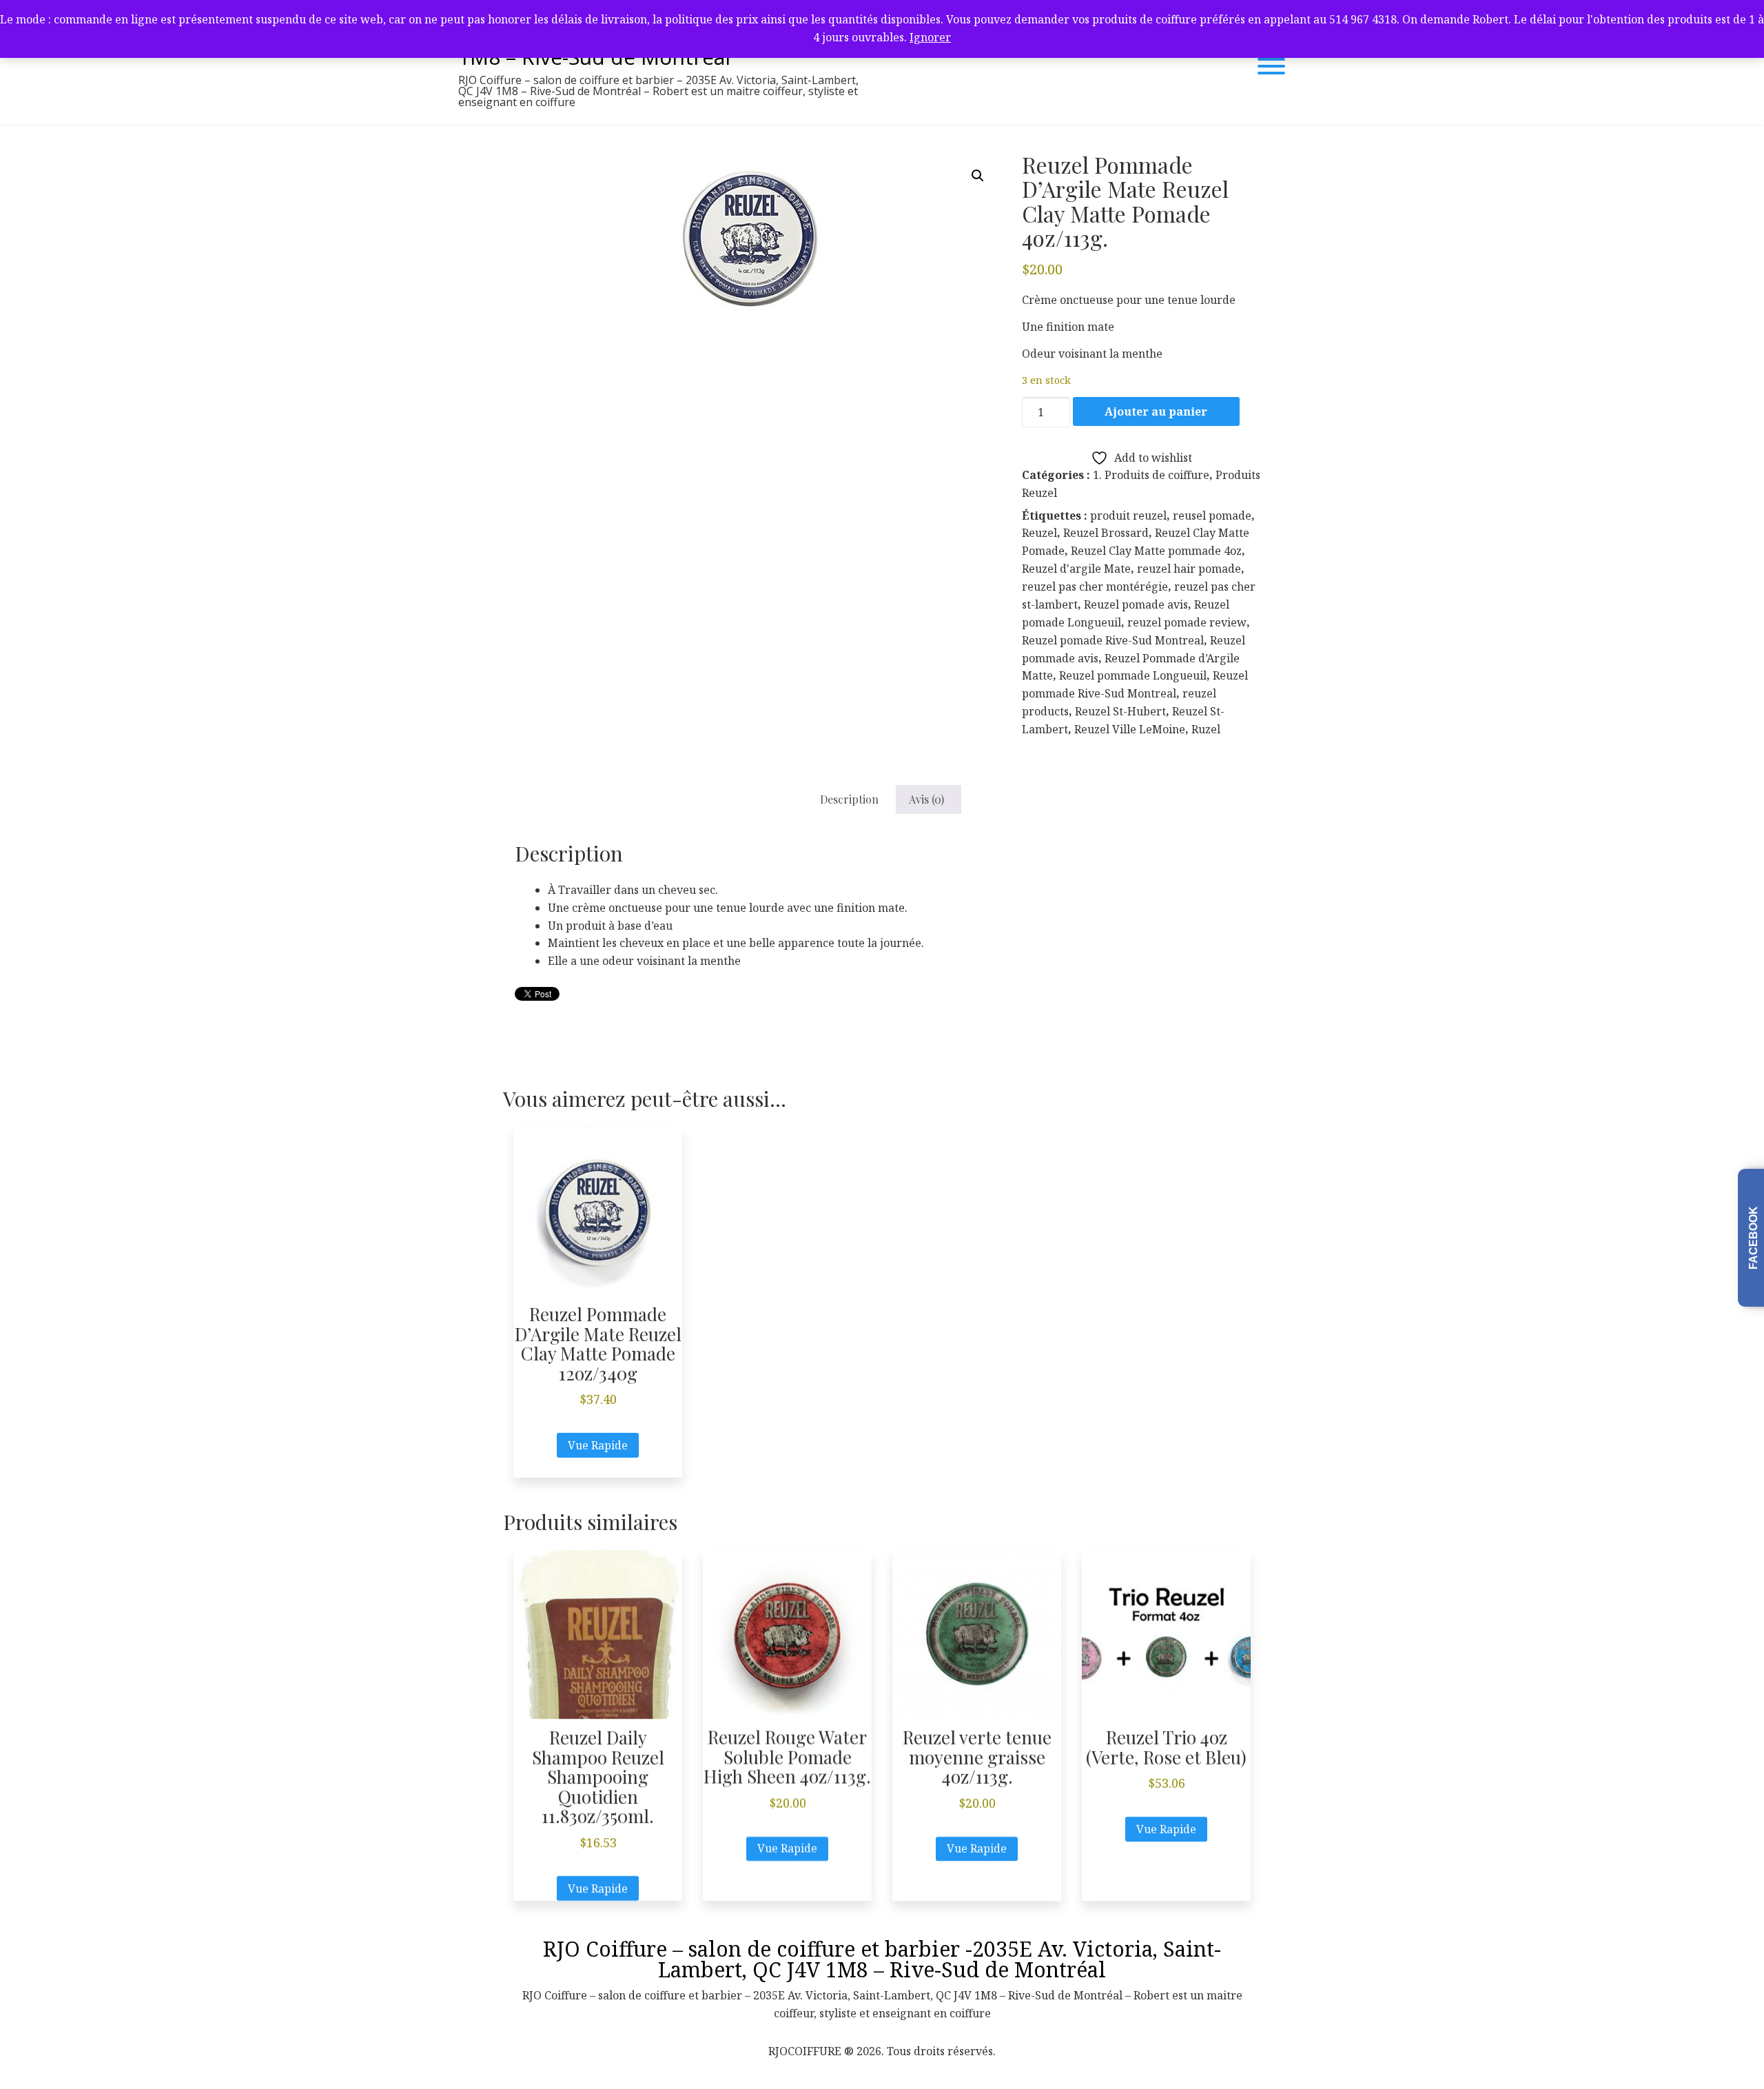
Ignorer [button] (930, 37)
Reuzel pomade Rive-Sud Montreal (1113, 640)
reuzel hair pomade (1189, 569)
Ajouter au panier (1156, 411)
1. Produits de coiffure (1151, 475)
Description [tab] (849, 799)
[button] (978, 176)
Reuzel (1039, 533)
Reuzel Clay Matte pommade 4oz (1156, 551)
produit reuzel (1128, 516)
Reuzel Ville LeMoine (1130, 729)
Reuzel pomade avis (1136, 604)
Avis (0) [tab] (926, 799)
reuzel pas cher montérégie (1095, 587)
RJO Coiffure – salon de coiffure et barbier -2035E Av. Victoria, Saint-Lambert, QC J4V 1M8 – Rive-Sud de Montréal (882, 1959)
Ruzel (1206, 729)
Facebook (1753, 1238)
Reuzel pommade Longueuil (1133, 675)
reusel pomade (1212, 516)
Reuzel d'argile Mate (1076, 569)
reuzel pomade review (1187, 622)
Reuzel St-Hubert (1120, 711)
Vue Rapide (598, 1445)
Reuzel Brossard (1106, 533)
